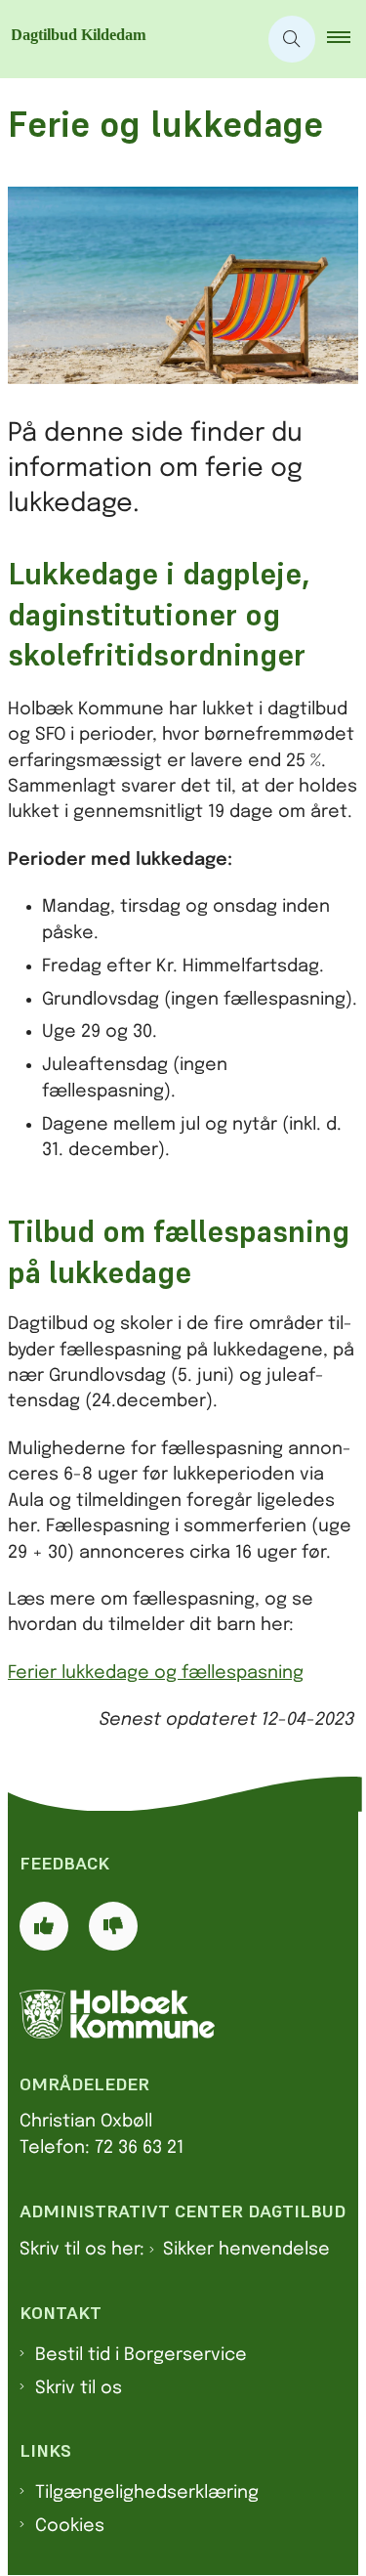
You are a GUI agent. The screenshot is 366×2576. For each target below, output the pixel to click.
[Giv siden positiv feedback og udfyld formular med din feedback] (44, 1926)
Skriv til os (79, 2388)
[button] (346, 39)
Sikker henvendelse (246, 2250)
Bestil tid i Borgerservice (141, 2355)
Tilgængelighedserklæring (147, 2493)
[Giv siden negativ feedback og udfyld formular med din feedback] (113, 1926)
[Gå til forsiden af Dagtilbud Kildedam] (128, 39)
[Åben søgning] (292, 39)
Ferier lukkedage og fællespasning (156, 1673)
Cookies (70, 2526)
